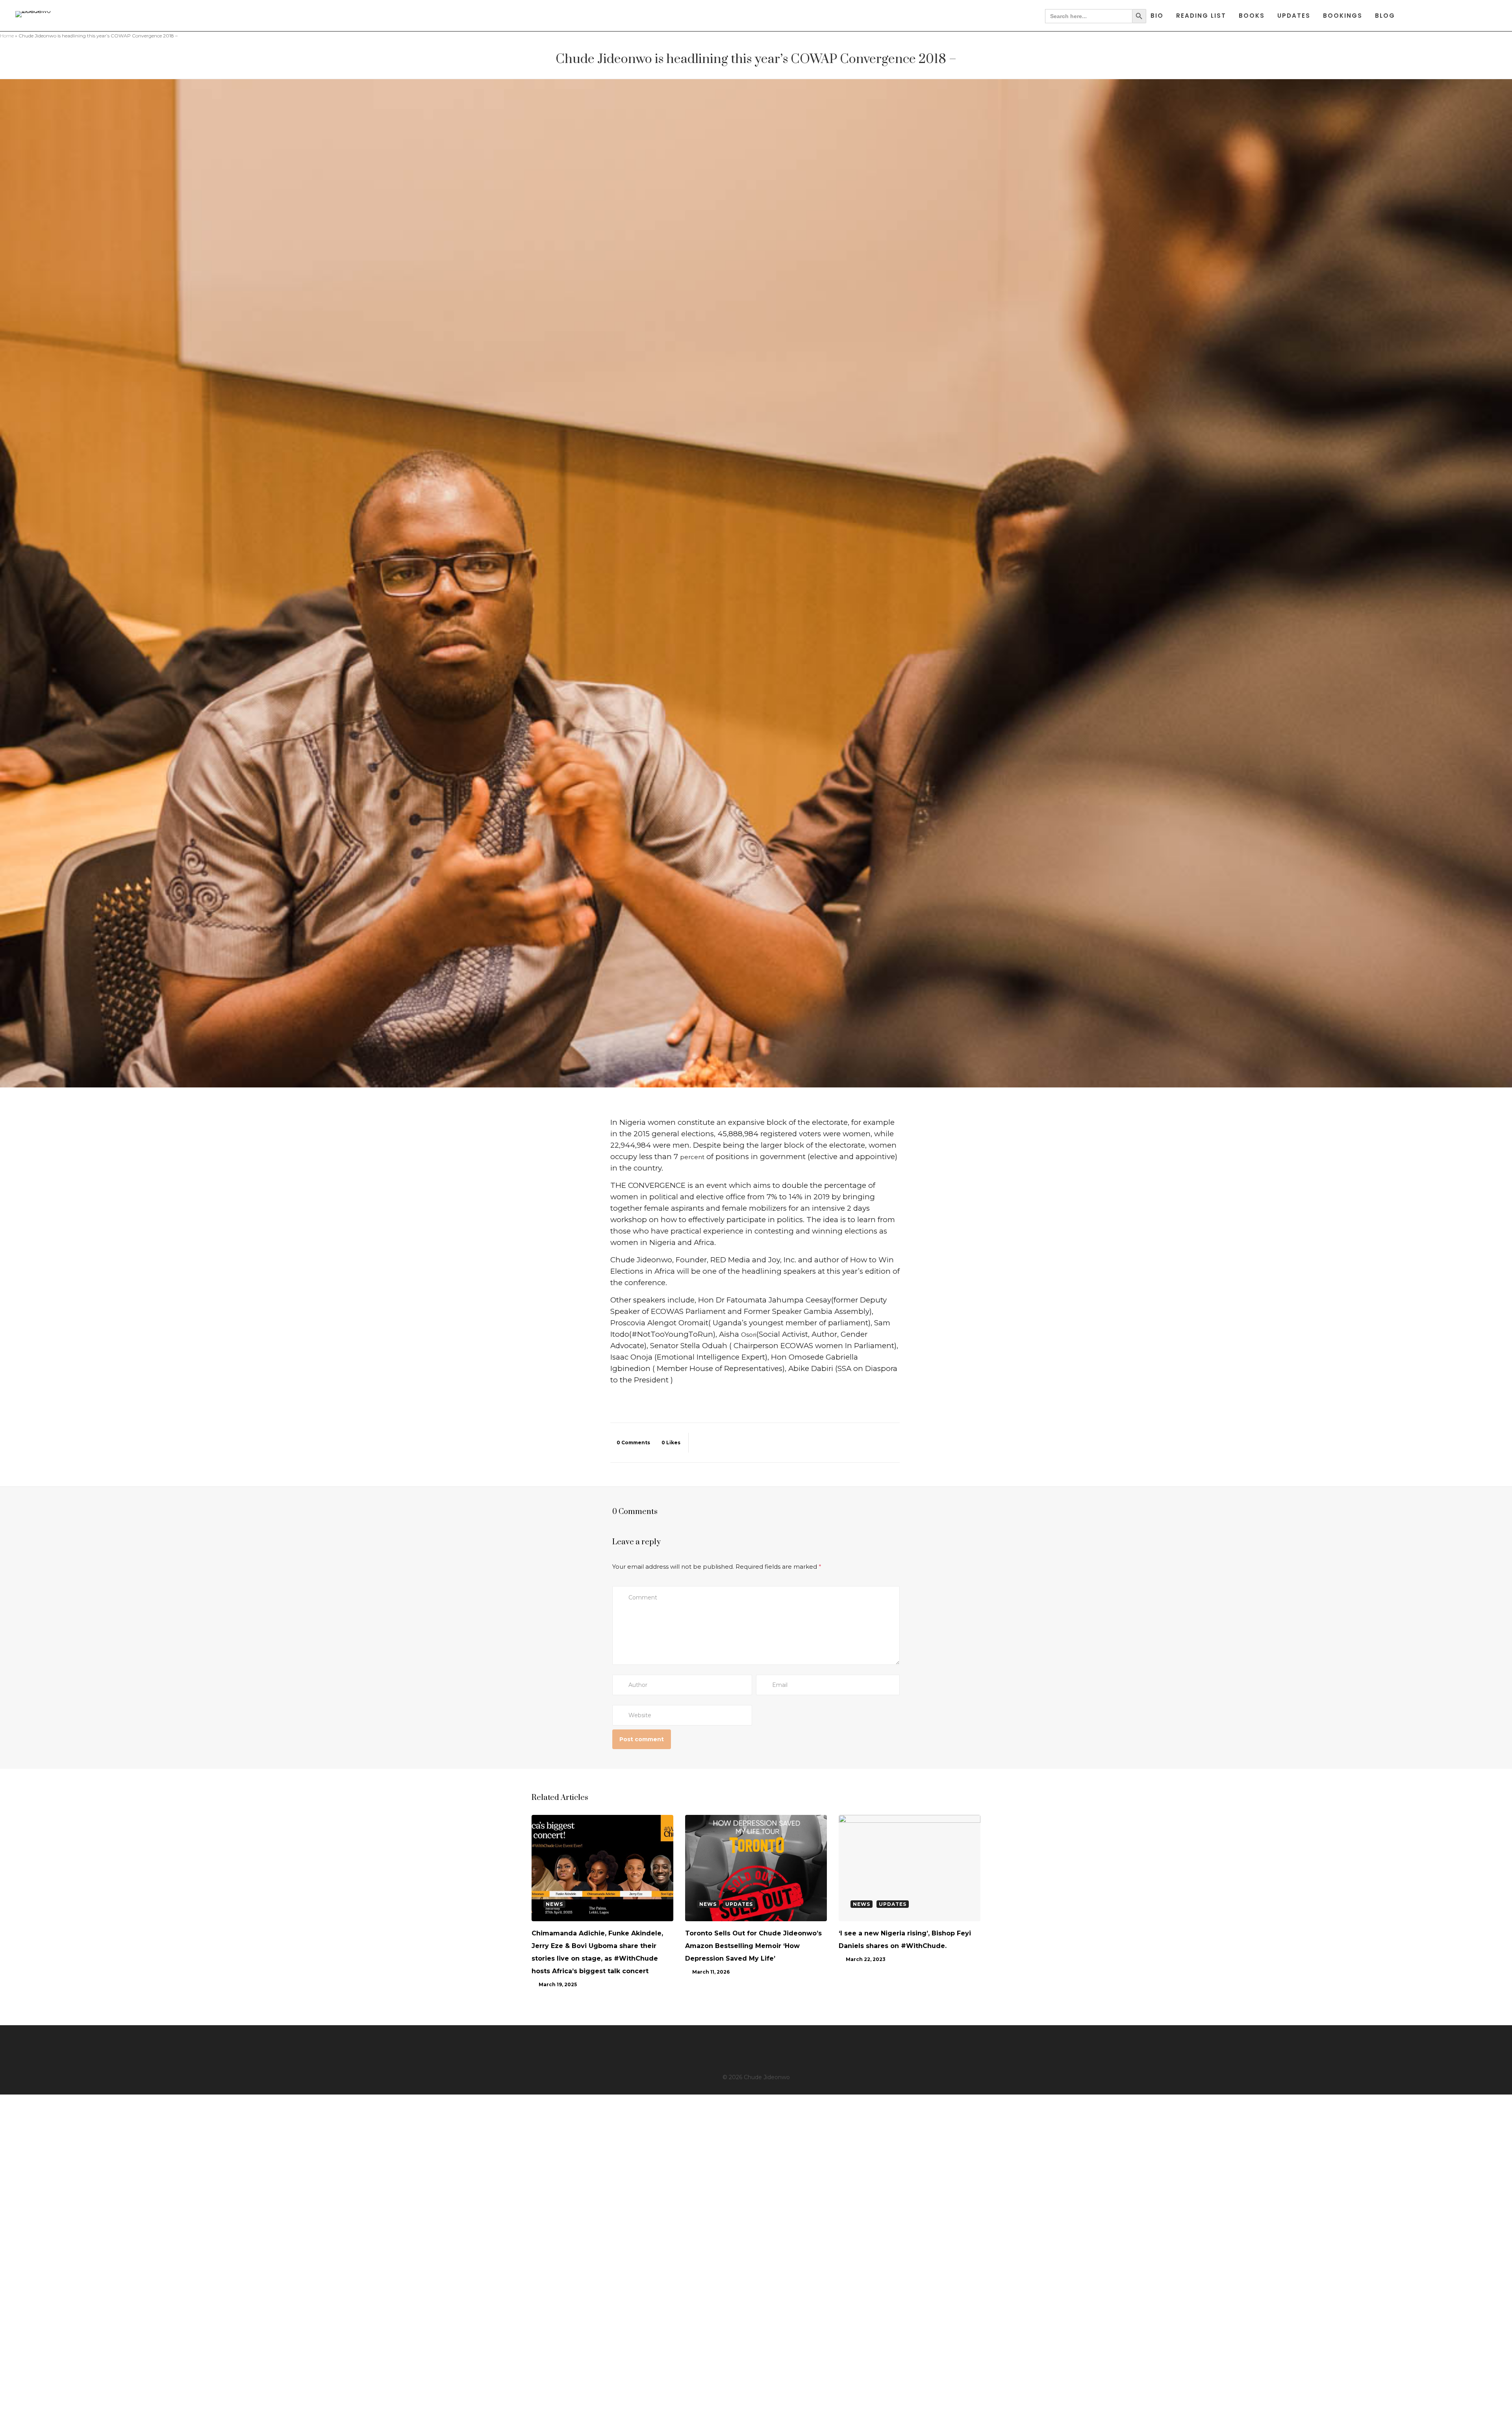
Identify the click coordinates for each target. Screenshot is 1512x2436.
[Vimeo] (780, 2050)
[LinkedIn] (754, 2050)
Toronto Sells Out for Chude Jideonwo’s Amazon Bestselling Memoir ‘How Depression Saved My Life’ (753, 1946)
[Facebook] (717, 2050)
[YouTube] (767, 2050)
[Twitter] (729, 2050)
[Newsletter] (792, 2050)
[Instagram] (742, 2050)
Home (7, 36)
